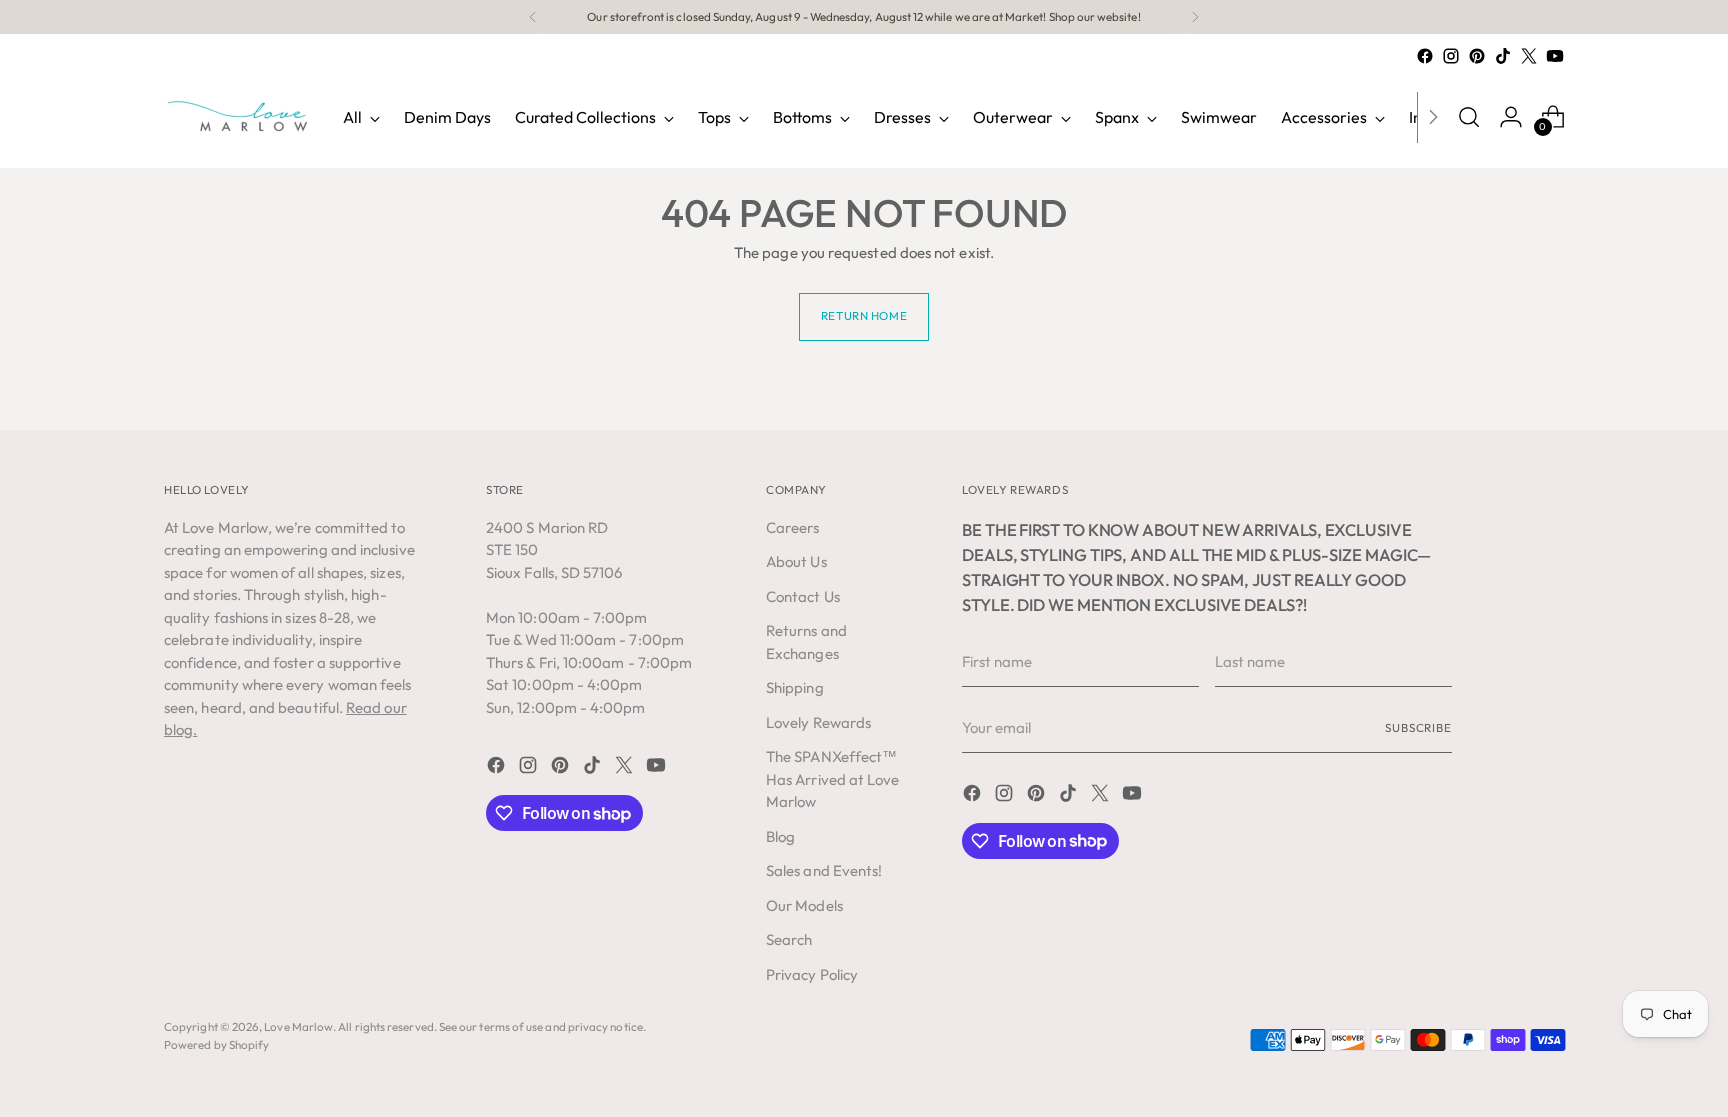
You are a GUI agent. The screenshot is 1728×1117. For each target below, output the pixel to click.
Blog (780, 836)
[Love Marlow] (239, 117)
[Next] (1195, 17)
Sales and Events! (824, 870)
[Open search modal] (1469, 117)
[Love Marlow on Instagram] (1451, 56)
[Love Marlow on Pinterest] (1477, 56)
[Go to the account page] (1511, 117)
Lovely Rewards (818, 722)
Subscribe (1418, 727)
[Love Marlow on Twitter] (1529, 56)
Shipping (795, 687)
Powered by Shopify (216, 1044)
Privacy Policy (812, 974)
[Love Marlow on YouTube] (1555, 56)
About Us (796, 561)
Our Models (804, 905)
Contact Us (803, 596)
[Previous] (533, 17)
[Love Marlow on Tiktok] (1503, 56)
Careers (793, 527)
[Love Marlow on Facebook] (1425, 56)
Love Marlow (298, 1026)
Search (789, 939)
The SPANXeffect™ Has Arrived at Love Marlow (832, 779)
